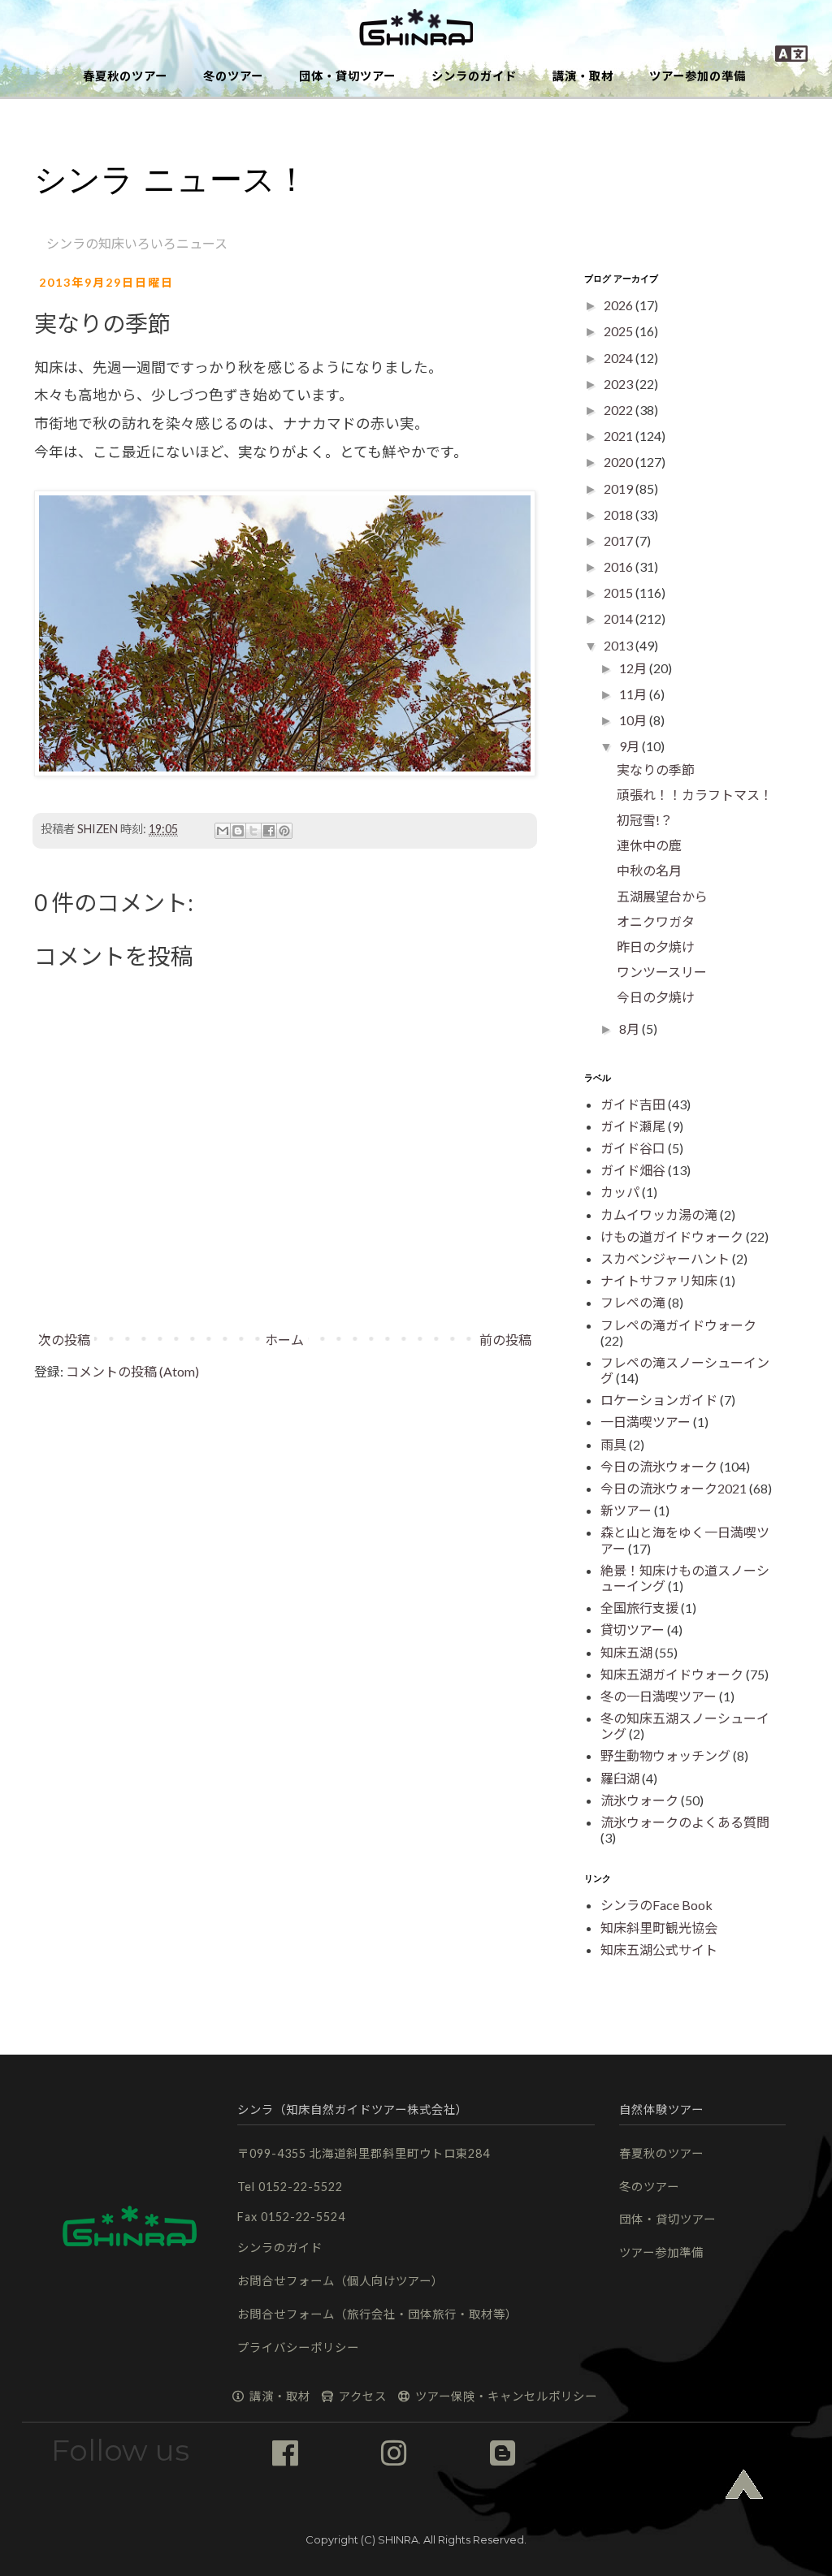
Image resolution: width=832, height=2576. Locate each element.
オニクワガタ (656, 921)
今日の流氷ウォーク (659, 1466)
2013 (620, 645)
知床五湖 (626, 1652)
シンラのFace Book (656, 1905)
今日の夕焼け (656, 997)
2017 (620, 540)
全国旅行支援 (639, 1608)
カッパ (620, 1192)
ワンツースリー (662, 972)
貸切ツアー (633, 1629)
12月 (634, 668)
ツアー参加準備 (661, 2252)
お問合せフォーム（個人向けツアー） (340, 2281)
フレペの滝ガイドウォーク (678, 1325)
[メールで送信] (223, 831)
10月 (634, 720)
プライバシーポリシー (298, 2347)
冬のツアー (233, 76)
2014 (620, 618)
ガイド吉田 (633, 1104)
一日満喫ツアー (646, 1422)
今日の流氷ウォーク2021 (674, 1488)
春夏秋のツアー (125, 76)
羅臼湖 (620, 1778)
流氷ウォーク (639, 1800)
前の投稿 (505, 1340)
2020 (620, 462)
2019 (620, 488)
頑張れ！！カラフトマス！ (695, 795)
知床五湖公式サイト (659, 1949)
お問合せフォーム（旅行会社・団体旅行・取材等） (377, 2314)
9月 (630, 746)
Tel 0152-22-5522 (290, 2187)
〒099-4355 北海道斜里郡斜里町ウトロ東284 (364, 2153)
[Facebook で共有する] (269, 831)
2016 (620, 566)
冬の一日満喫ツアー (659, 1696)
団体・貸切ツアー (347, 76)
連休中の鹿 (649, 845)
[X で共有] (253, 831)
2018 (620, 514)
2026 (620, 305)
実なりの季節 (656, 769)
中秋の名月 (649, 870)
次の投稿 (64, 1340)
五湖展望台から (662, 896)
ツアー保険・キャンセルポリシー (505, 2396)
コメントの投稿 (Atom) (132, 1371)
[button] (416, 28)
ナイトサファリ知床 (659, 1280)
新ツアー (626, 1510)
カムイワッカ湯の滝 (659, 1215)
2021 (620, 436)
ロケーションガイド (659, 1400)
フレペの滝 (633, 1302)
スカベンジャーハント (665, 1258)
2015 (620, 592)
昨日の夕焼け (656, 947)
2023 (620, 384)
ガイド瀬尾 (633, 1126)
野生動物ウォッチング (665, 1755)
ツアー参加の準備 (698, 76)
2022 (620, 410)
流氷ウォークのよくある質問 (685, 1822)
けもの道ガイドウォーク (672, 1236)
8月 (630, 1029)
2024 (620, 358)
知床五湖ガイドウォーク (672, 1674)
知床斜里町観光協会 (659, 1928)
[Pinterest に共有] (284, 831)
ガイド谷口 (633, 1148)
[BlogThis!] (238, 831)
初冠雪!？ (645, 820)
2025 (620, 331)
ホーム (284, 1340)
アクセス (361, 2396)
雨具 (613, 1444)
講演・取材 (583, 76)
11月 (634, 694)
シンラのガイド (474, 76)
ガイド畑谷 (633, 1170)
